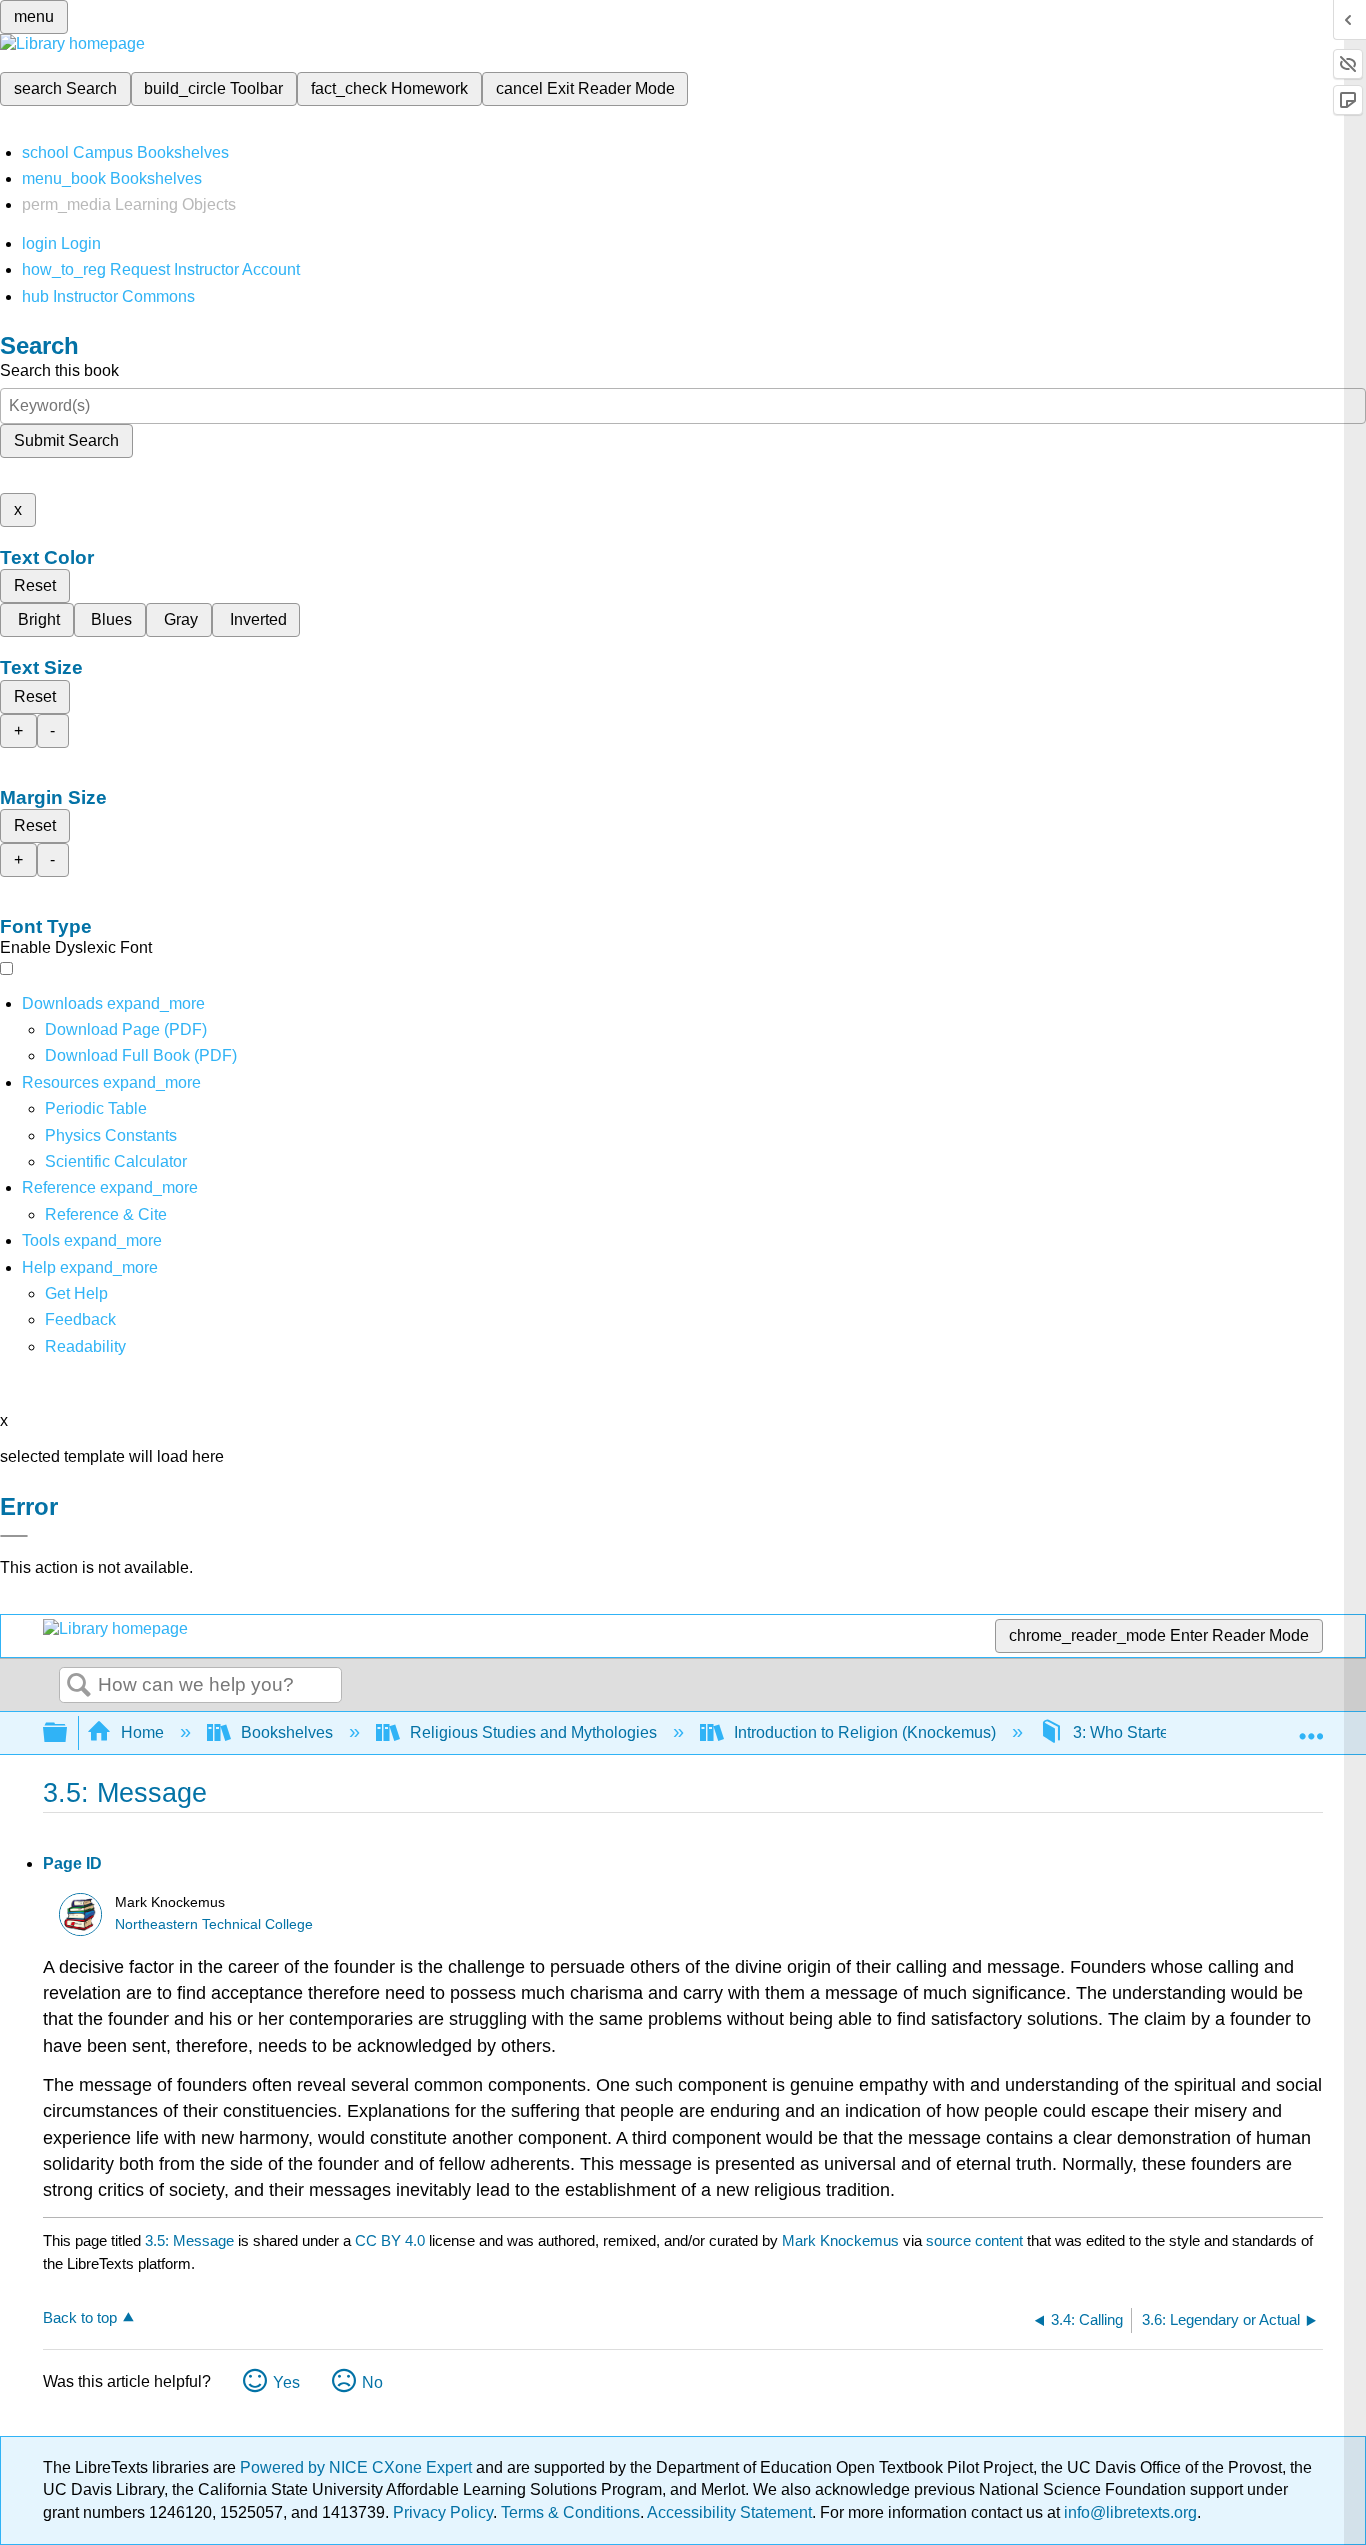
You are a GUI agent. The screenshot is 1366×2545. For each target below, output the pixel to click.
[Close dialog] (14, 1536)
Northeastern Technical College (214, 1924)
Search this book (59, 370)
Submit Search (66, 440)
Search (79, 1686)
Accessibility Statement (729, 2512)
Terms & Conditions (570, 2512)
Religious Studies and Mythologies (533, 1732)
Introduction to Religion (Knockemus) (865, 1732)
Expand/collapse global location (1311, 1727)
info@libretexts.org (1128, 2512)
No (372, 2382)
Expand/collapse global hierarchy (68, 1733)
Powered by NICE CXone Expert (358, 2467)
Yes (286, 2382)
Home (142, 1732)
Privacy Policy (443, 2512)
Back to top (80, 2317)
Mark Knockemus (840, 2240)
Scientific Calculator (116, 1161)
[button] (80, 1319)
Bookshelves (287, 1732)
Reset (35, 585)
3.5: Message (189, 2240)
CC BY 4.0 (390, 2240)
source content (974, 2240)
